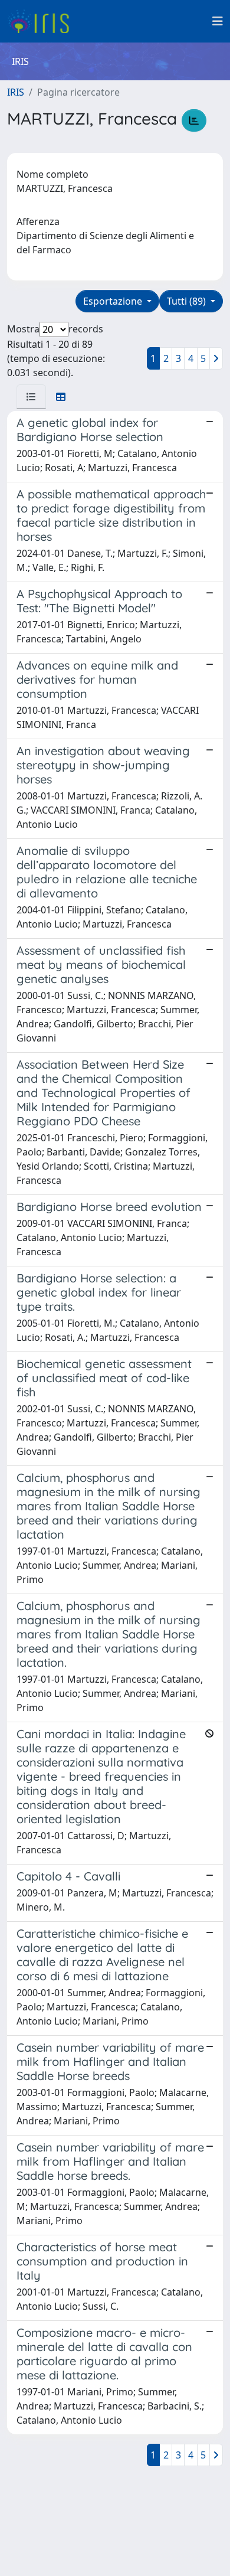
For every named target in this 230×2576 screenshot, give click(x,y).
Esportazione (114, 301)
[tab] (31, 397)
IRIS (16, 92)
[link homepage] (43, 21)
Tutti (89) (188, 301)
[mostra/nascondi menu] (218, 21)
